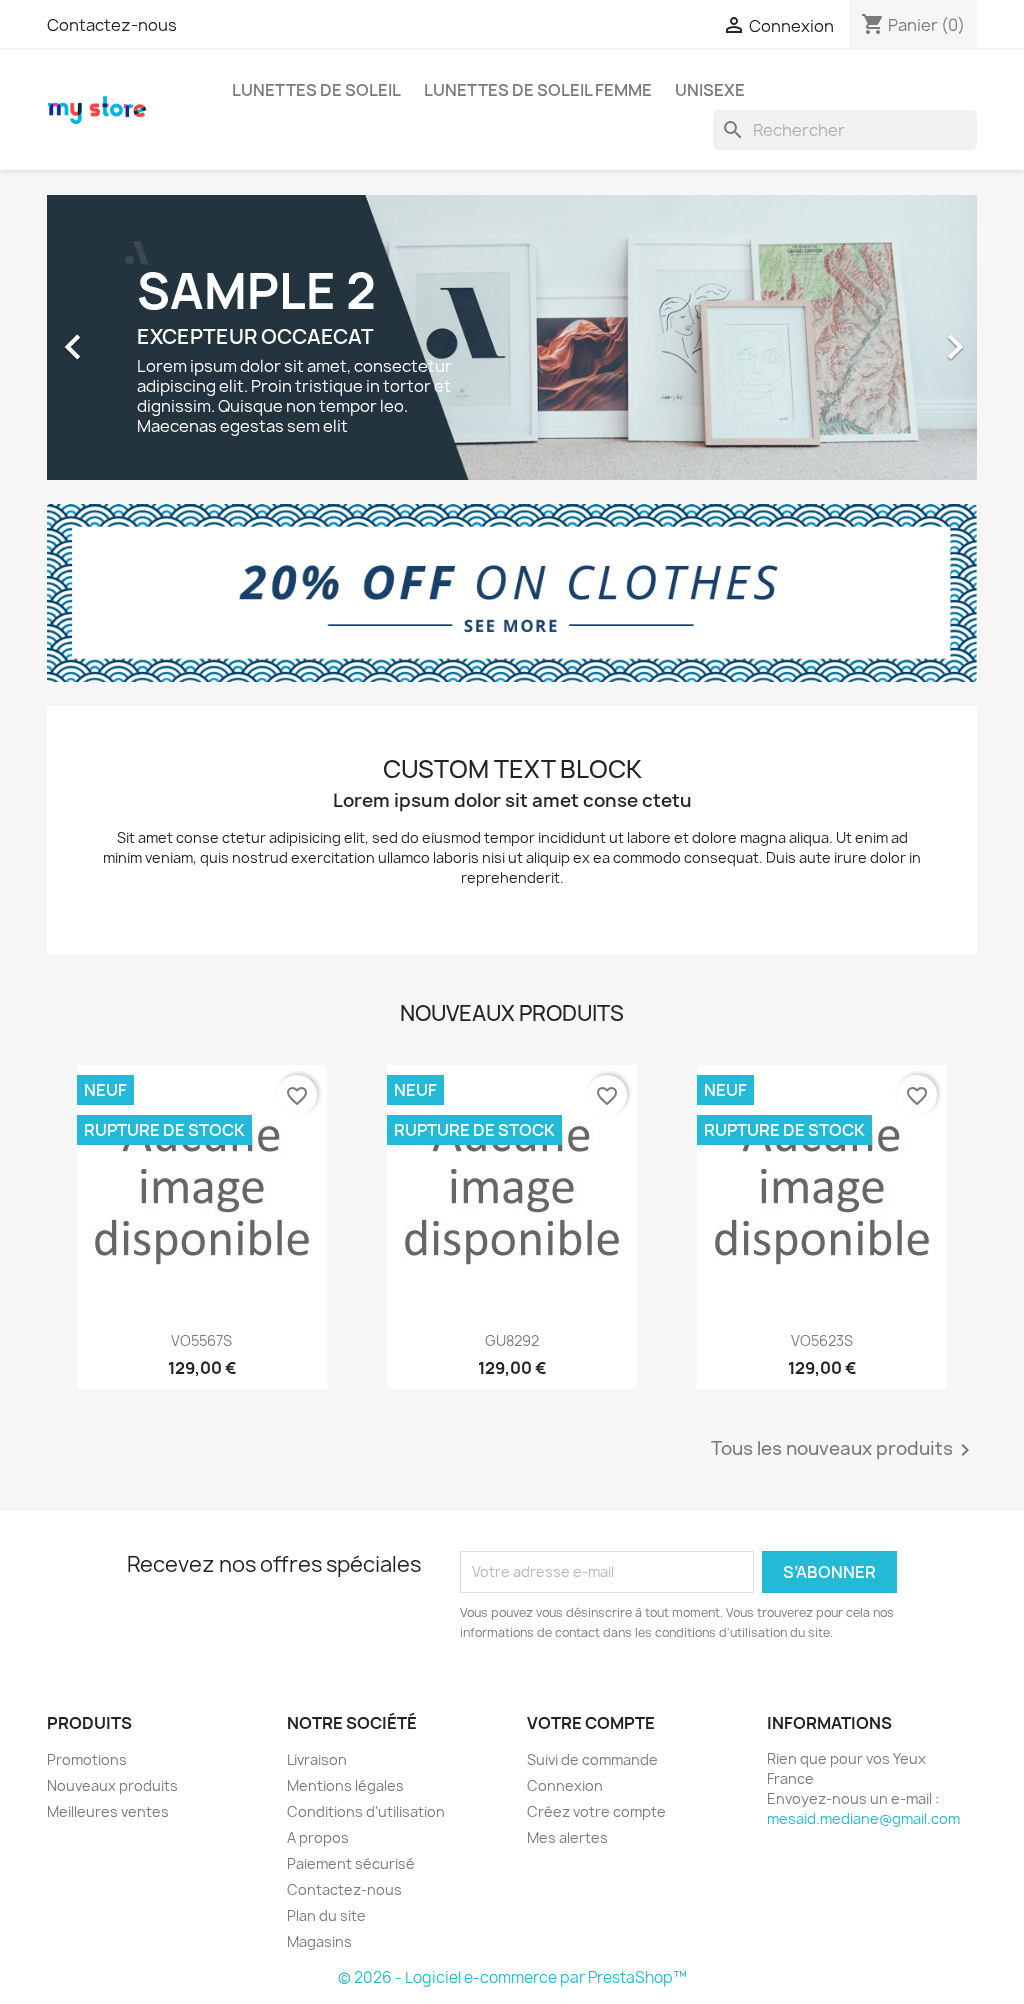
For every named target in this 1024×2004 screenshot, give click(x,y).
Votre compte (591, 1723)
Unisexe (710, 90)
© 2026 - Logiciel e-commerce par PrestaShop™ (512, 1977)
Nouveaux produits (112, 1785)
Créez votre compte (596, 1811)
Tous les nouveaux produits (844, 1450)
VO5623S (822, 1340)
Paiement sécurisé (351, 1863)
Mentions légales (345, 1785)
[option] (512, 337)
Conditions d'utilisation (366, 1811)
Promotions (87, 1759)
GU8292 (512, 1340)
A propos (318, 1837)
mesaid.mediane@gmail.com (863, 1818)
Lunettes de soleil (316, 90)
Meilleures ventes (108, 1811)
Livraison (317, 1759)
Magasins (319, 1941)
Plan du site (326, 1915)
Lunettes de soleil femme (538, 90)
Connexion (565, 1785)
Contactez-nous (112, 25)
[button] (117, 337)
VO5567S (201, 1340)
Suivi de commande (592, 1759)
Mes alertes (567, 1837)
